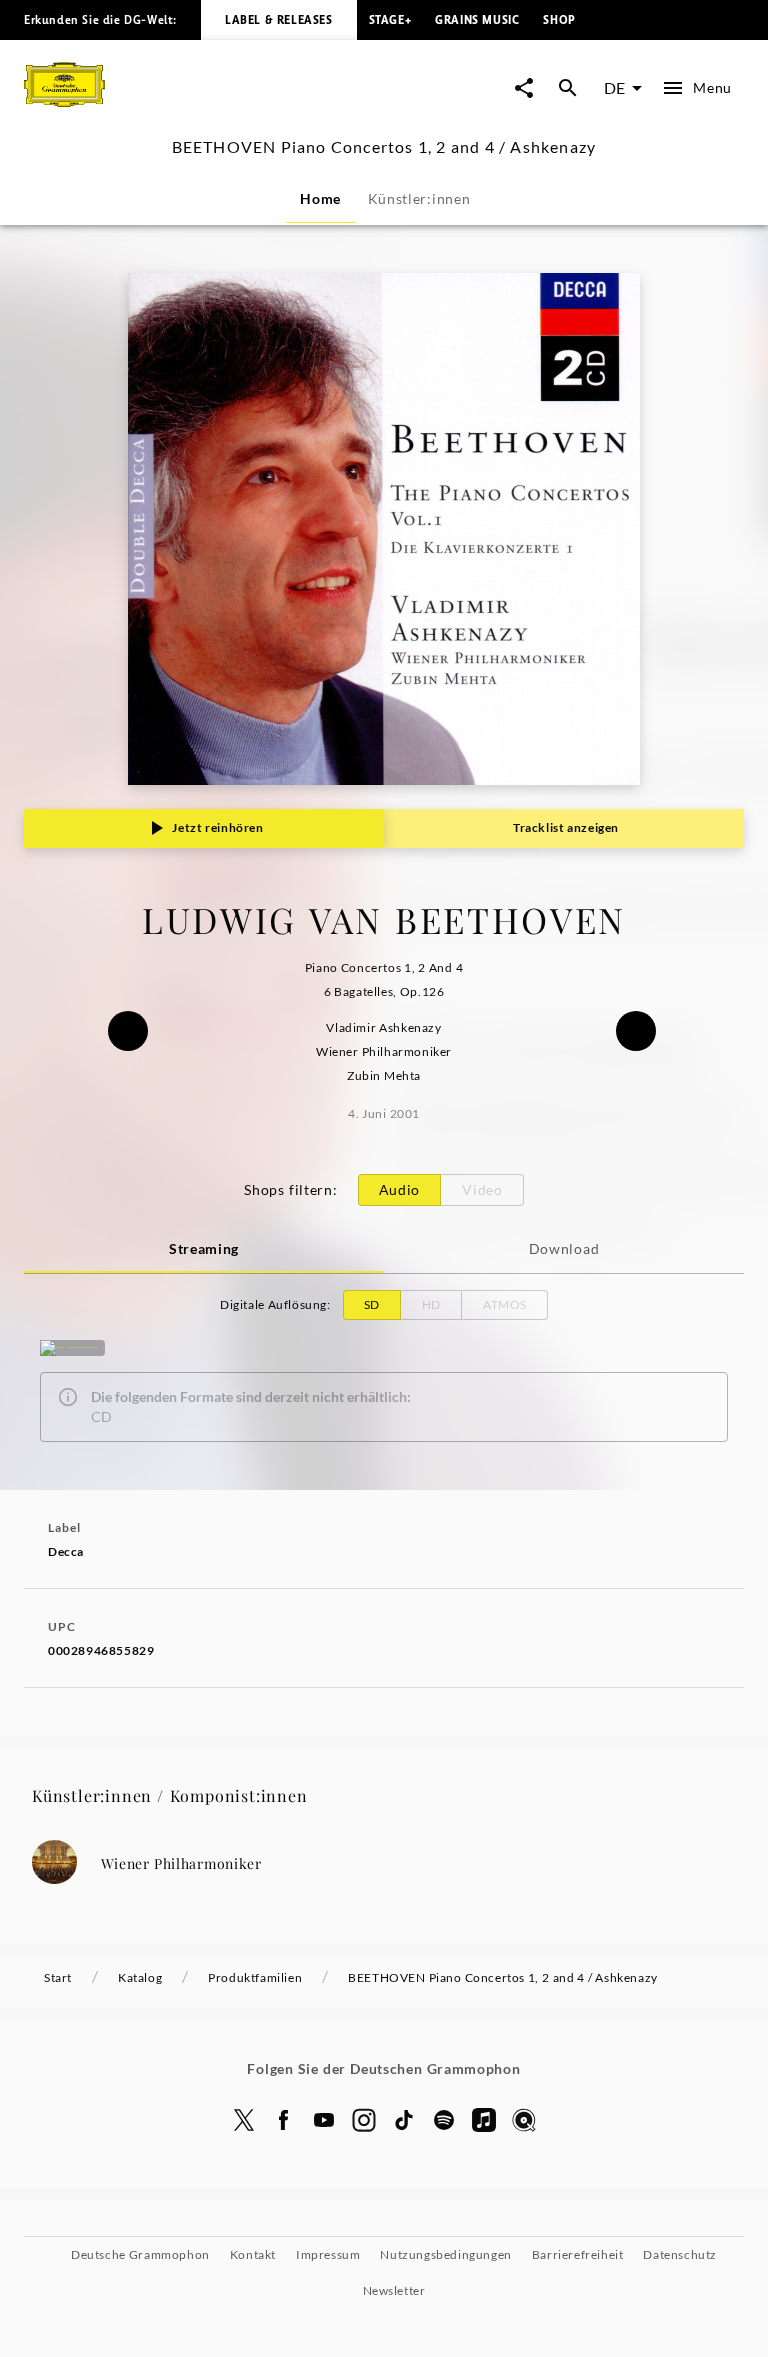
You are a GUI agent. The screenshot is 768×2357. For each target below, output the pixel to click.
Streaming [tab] (204, 1248)
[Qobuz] (524, 2120)
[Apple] (484, 2120)
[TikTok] (404, 2120)
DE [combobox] (614, 87)
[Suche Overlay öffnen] (568, 88)
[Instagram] (364, 2120)
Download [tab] (564, 1248)
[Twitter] (244, 2120)
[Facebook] (284, 2120)
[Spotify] (72, 1348)
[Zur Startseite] (204, 108)
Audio (400, 1189)
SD (372, 1304)
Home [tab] (320, 198)
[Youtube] (324, 2120)
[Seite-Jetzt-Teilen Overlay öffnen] (524, 88)
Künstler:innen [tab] (419, 198)
